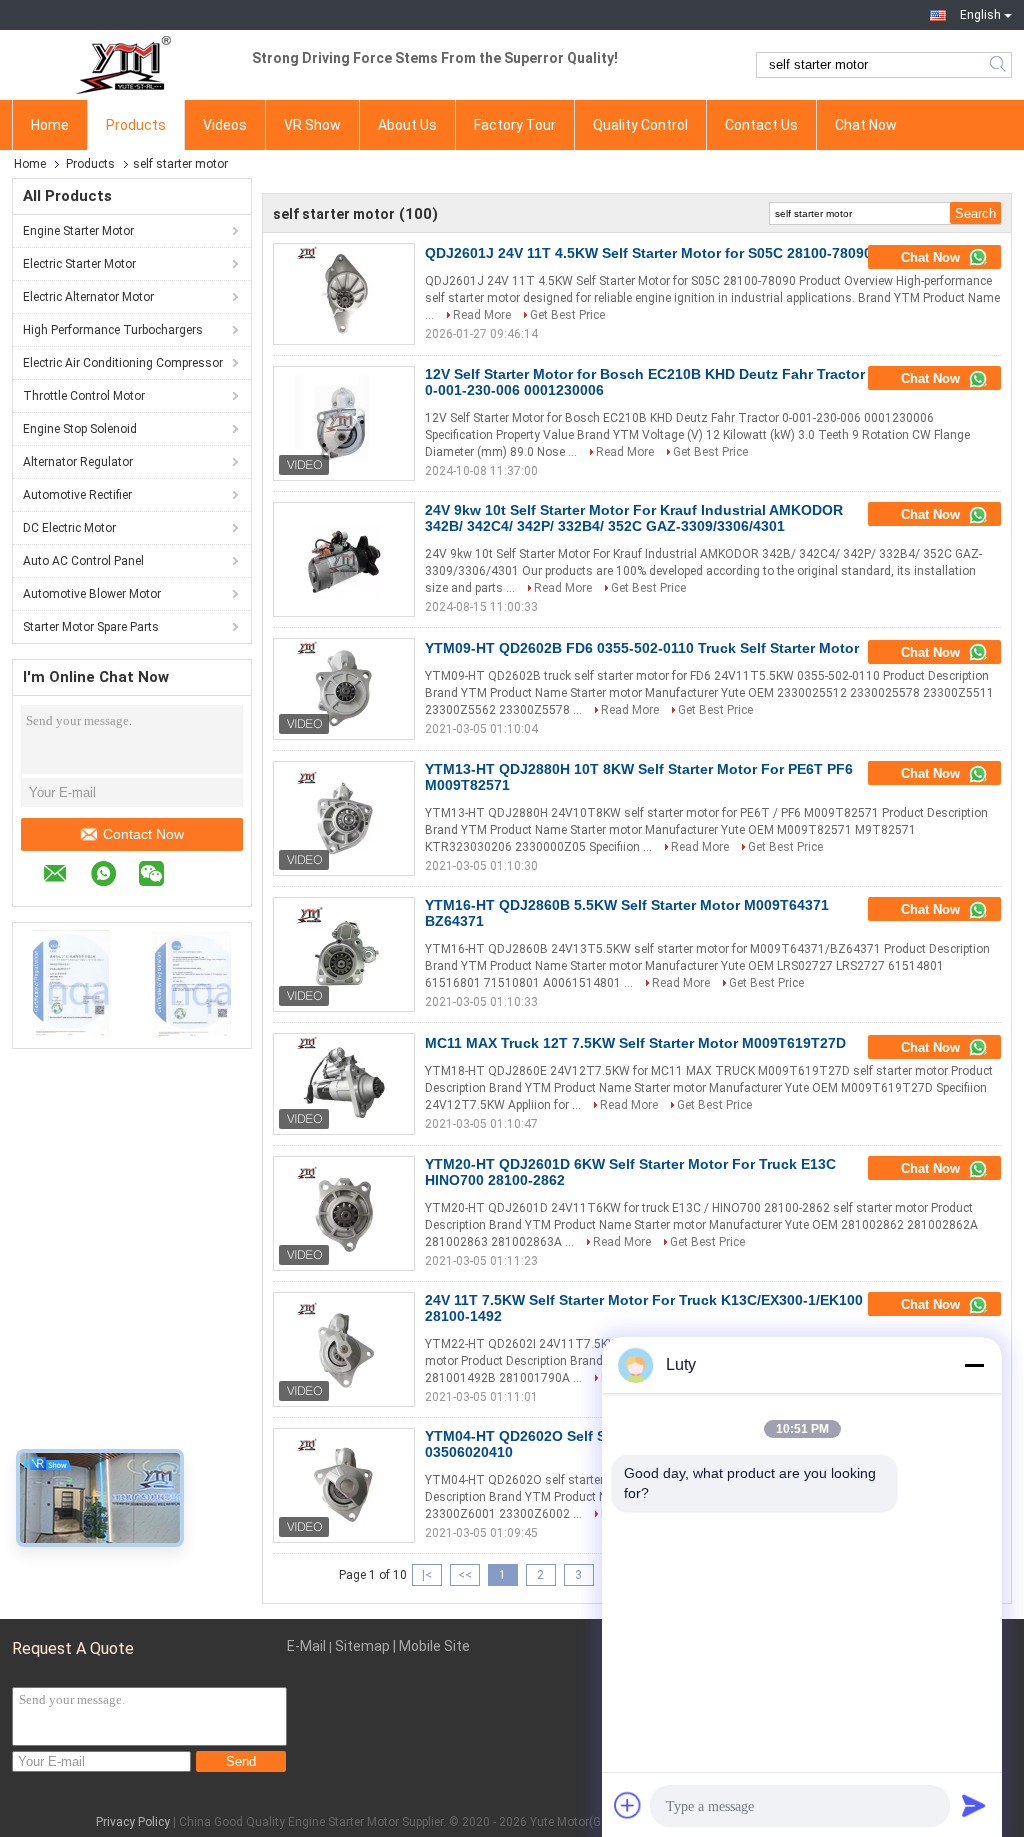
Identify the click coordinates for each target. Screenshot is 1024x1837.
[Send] (974, 1805)
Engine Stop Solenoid (80, 429)
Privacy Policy (133, 1822)
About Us (407, 125)
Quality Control (640, 125)
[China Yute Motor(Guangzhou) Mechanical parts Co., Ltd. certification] (72, 983)
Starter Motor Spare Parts (91, 627)
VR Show (312, 125)
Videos (225, 125)
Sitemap (362, 1646)
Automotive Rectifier (77, 495)
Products (136, 125)
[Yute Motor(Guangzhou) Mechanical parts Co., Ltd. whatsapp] (113, 876)
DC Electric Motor (69, 528)
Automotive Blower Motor (92, 594)
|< (427, 1575)
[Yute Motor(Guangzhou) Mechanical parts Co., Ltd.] (122, 65)
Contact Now (143, 834)
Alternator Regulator (78, 462)
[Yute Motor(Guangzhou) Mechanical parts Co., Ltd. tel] (197, 876)
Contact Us (761, 125)
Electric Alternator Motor (88, 297)
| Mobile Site (431, 1646)
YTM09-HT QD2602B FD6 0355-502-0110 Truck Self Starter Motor (642, 648)
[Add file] (628, 1805)
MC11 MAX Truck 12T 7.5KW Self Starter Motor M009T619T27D (635, 1043)
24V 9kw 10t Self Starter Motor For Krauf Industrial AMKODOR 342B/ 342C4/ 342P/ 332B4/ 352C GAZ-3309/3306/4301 (634, 518)
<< (465, 1575)
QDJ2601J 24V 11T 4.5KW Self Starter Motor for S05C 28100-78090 (648, 253)
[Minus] (974, 1365)
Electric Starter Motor (79, 264)
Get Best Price (567, 315)
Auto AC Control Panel (83, 561)
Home (50, 125)
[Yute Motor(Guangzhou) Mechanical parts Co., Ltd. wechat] (161, 876)
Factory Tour (515, 125)
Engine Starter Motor (78, 231)
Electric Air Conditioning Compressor (123, 363)
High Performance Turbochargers (113, 330)
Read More (482, 315)
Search (999, 65)
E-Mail (306, 1646)
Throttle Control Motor (84, 396)
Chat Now (866, 125)
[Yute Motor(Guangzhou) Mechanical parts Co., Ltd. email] (65, 876)
